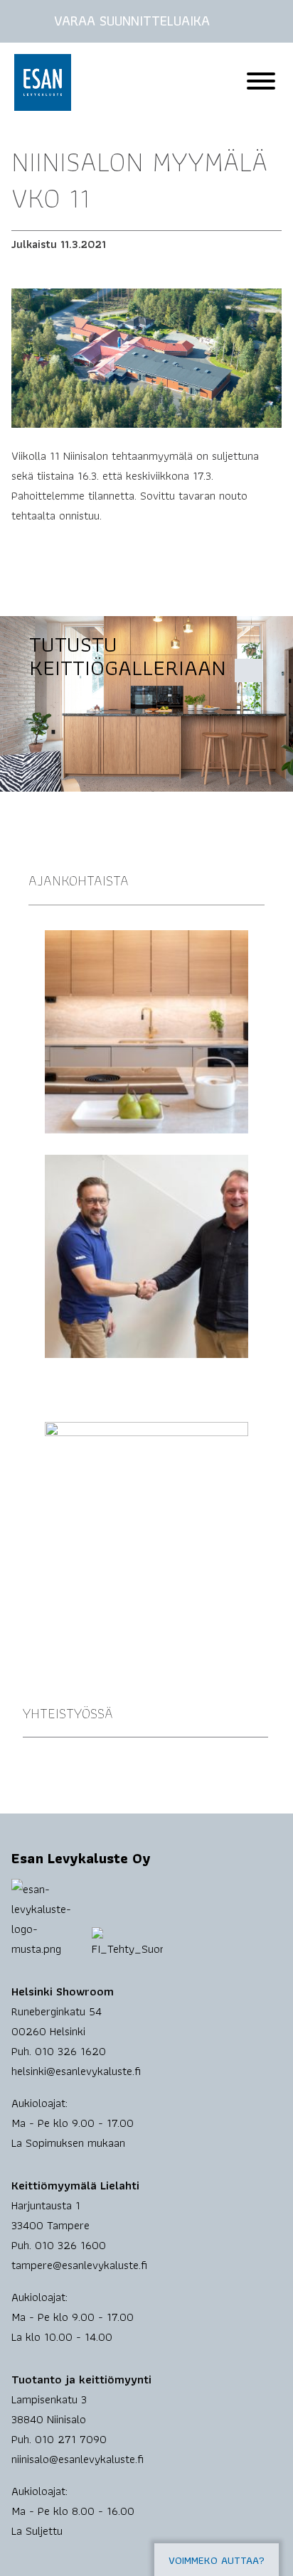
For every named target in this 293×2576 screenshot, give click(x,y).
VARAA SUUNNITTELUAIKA (132, 21)
